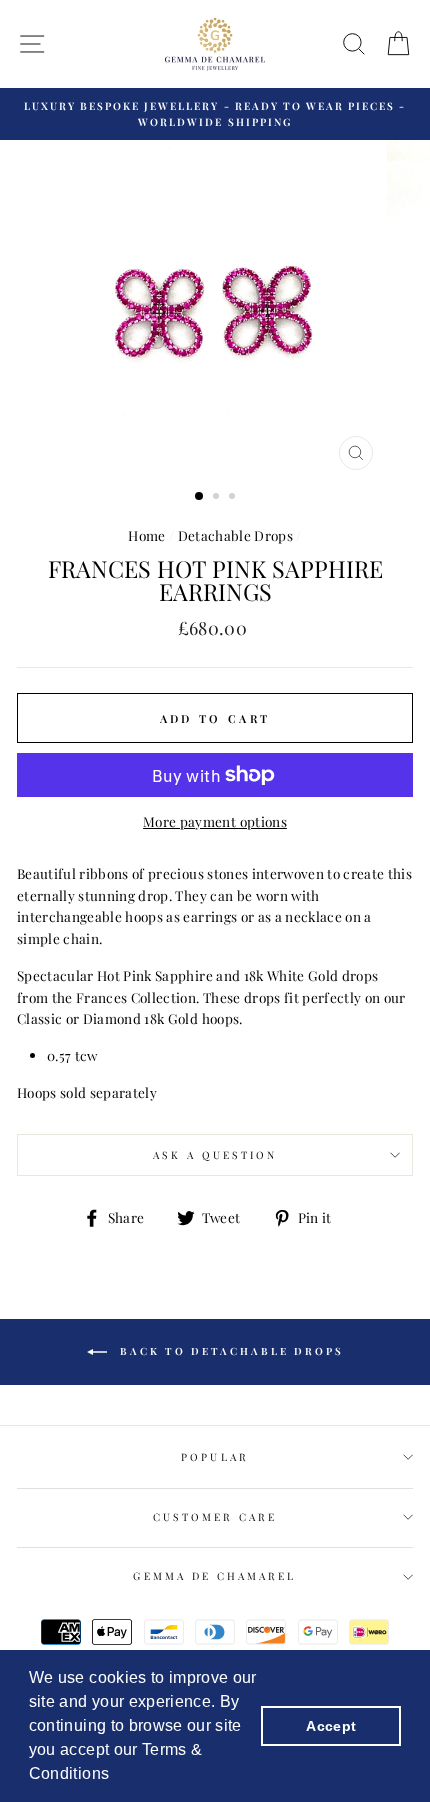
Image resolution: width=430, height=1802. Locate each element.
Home (146, 535)
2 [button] (218, 498)
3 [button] (234, 498)
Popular (214, 1457)
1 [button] (200, 497)
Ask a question (215, 1155)
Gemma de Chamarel (214, 1576)
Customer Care (215, 1517)
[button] (117, 1776)
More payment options (215, 821)
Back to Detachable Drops (229, 1351)
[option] (215, 114)
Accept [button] (331, 1726)
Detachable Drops (235, 535)
